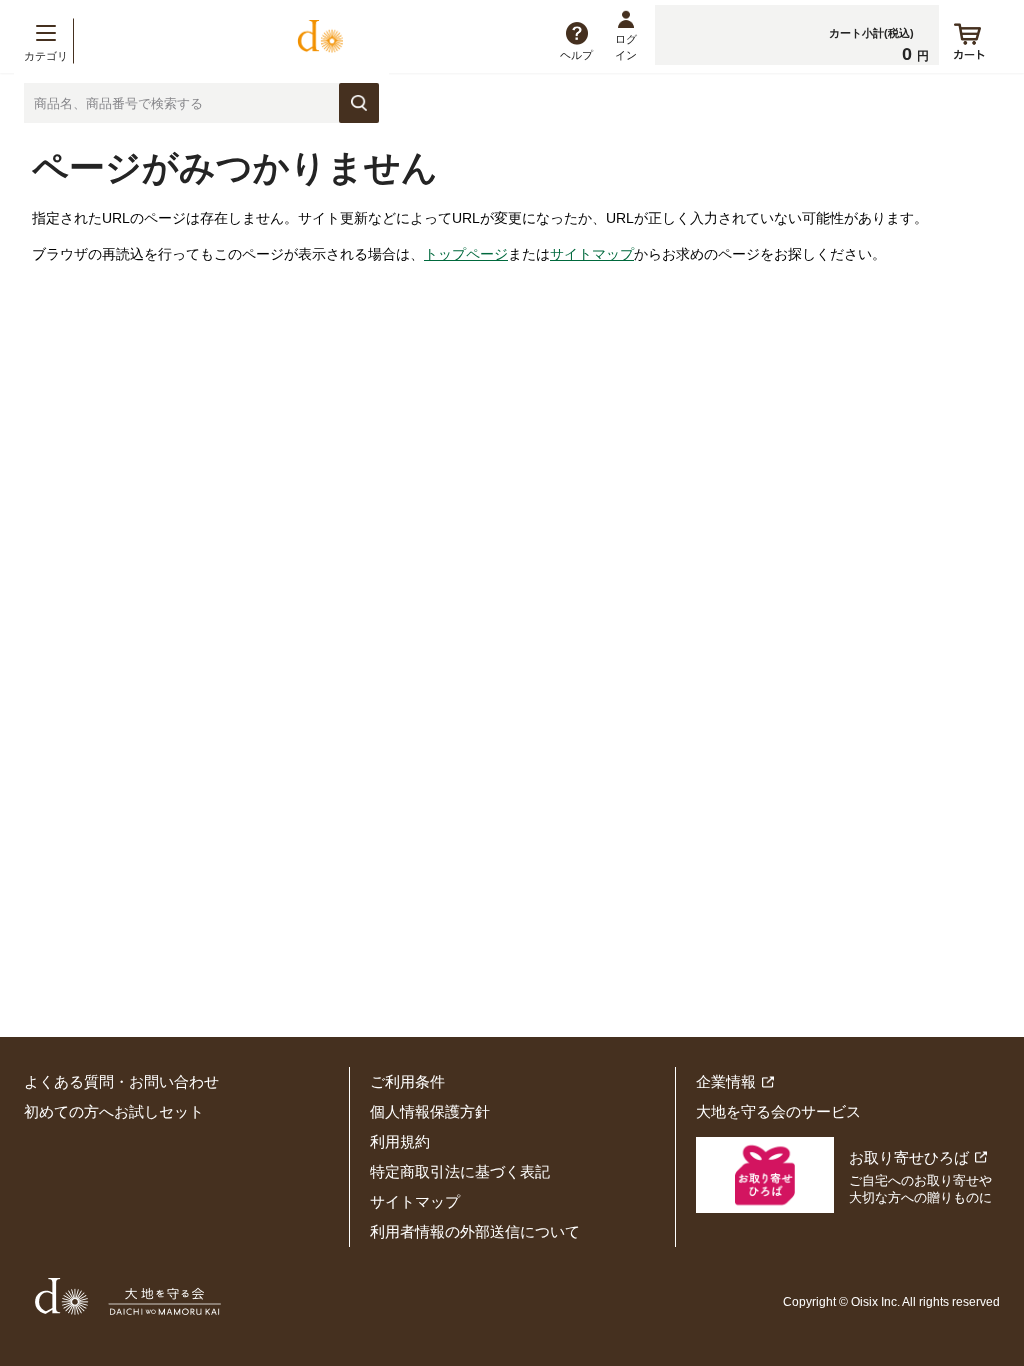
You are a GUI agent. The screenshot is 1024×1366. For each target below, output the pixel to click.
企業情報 (726, 1081)
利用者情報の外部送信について (475, 1231)
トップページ (466, 254)
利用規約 (400, 1141)
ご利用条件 (407, 1081)
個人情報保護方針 (430, 1111)
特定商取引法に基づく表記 (460, 1171)
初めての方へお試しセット (114, 1111)
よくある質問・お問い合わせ (121, 1081)
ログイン (626, 46)
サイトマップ (592, 254)
